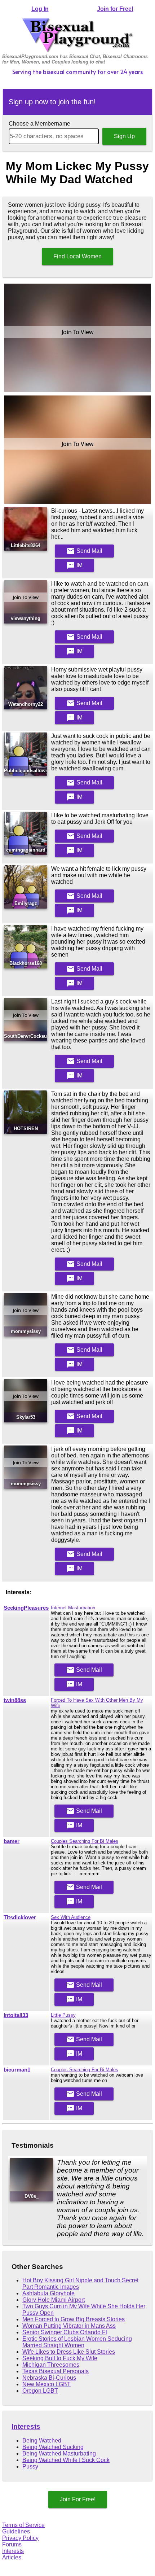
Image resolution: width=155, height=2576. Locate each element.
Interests (26, 2426)
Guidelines (16, 2531)
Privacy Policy (20, 2538)
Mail (84, 551)
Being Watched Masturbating (59, 2453)
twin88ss (15, 1700)
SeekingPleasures (26, 1608)
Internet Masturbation (73, 1608)
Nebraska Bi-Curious (49, 2378)
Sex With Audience (71, 1917)
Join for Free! (115, 9)
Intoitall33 (16, 2015)
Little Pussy (63, 2015)
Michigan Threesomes (51, 2365)
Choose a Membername (39, 124)
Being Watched (42, 2441)
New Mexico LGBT (46, 2384)
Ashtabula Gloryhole (48, 2293)
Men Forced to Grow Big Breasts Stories (74, 2319)
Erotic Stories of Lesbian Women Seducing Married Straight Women (77, 2342)
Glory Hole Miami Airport (54, 2300)
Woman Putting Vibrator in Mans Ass (69, 2326)
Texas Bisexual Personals (56, 2371)
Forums (12, 2544)
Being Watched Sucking (53, 2447)
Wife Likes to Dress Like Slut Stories (69, 2352)
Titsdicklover (20, 1917)
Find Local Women (77, 256)
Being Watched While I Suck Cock (66, 2460)
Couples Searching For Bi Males (85, 1841)
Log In (40, 9)
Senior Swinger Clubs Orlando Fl (65, 2332)
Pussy (30, 2466)
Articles (12, 2557)
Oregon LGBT (40, 2391)
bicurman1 (17, 2070)
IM (74, 565)
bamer (12, 1841)
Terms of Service (23, 2525)
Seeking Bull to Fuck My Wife (60, 2358)
